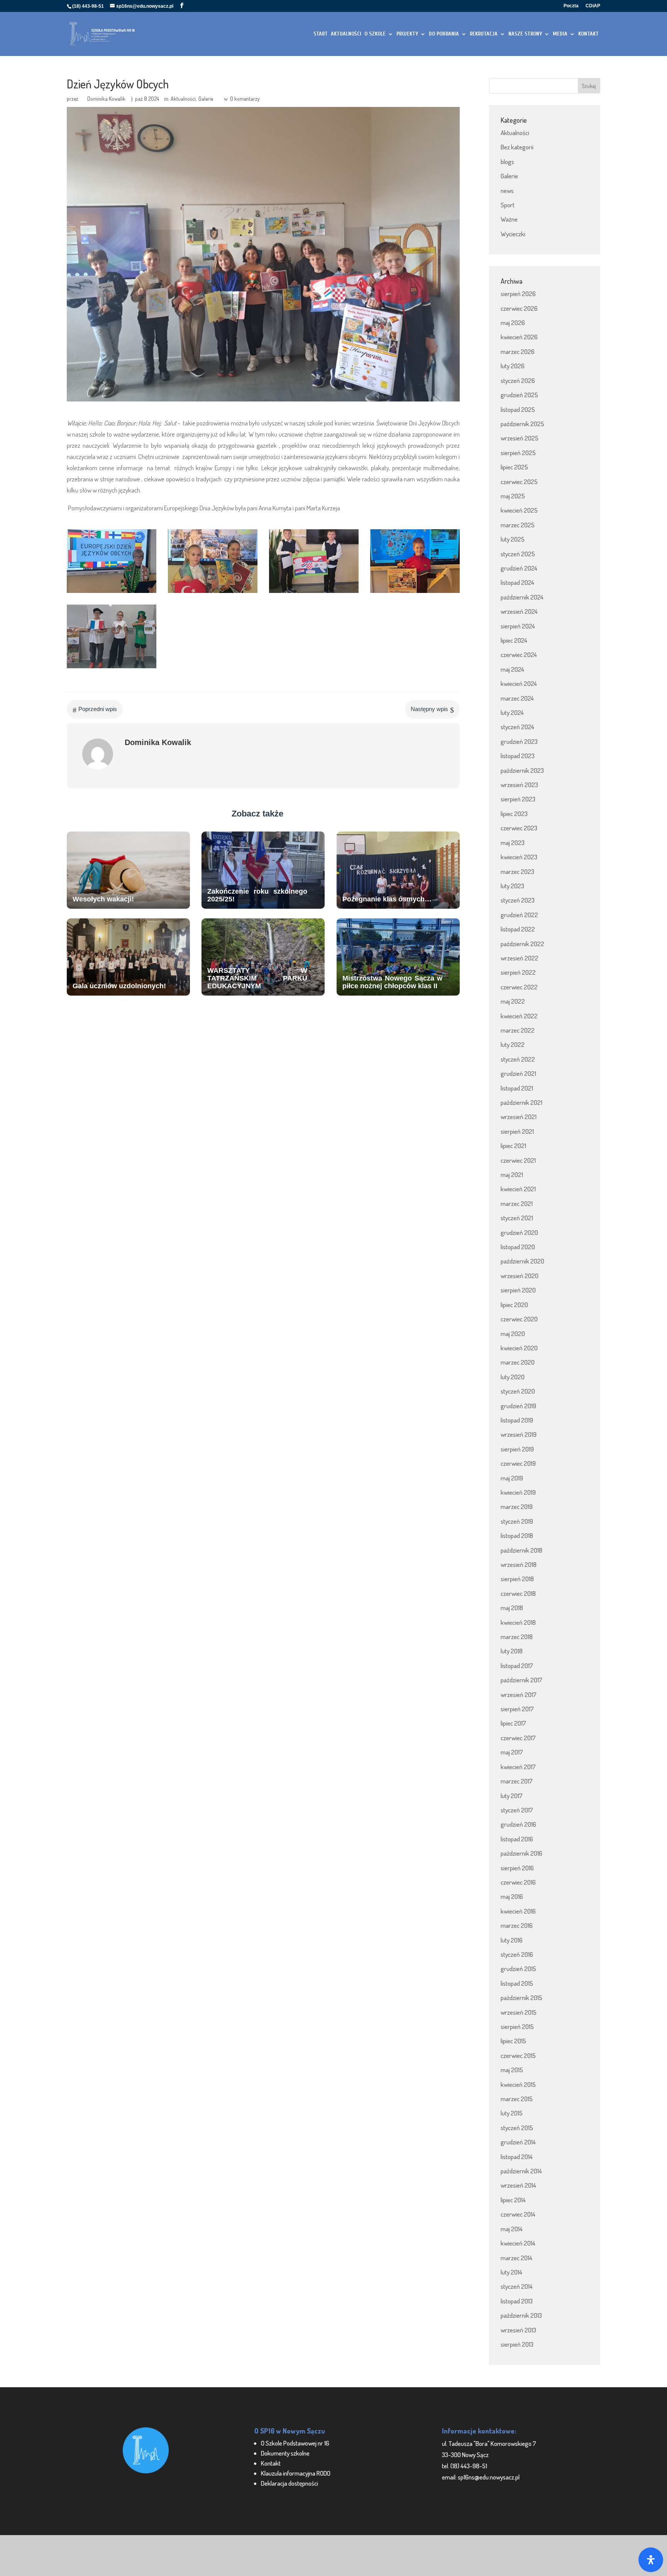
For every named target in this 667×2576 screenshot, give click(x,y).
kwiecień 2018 (518, 1622)
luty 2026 (513, 366)
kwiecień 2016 (518, 1911)
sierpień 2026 (518, 294)
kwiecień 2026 (519, 337)
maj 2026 (513, 323)
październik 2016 (521, 1853)
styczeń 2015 (517, 2128)
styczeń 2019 (517, 1521)
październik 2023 (522, 770)
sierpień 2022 (518, 972)
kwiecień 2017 (518, 1767)
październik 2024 (522, 597)
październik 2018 (521, 1550)
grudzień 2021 (518, 1073)
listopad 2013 (517, 2301)
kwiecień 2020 (519, 1348)
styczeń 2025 (518, 554)
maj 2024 (512, 669)
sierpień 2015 (517, 2026)
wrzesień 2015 (519, 2012)
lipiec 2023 (514, 814)
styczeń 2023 (518, 900)
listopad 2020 (518, 1247)
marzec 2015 (517, 2099)
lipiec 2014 (513, 2200)
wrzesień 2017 (519, 1694)
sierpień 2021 (517, 1131)
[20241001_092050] (213, 593)
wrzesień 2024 (519, 611)
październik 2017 (521, 1680)
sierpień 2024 (518, 626)
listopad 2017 (517, 1666)
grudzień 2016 (518, 1824)
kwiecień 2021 (518, 1189)
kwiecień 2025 (519, 510)
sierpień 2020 (518, 1290)
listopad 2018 (517, 1535)
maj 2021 (512, 1175)
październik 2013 (521, 2315)
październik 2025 (522, 424)
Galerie (206, 99)
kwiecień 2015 (518, 2084)
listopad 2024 (517, 582)
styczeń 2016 (517, 1954)
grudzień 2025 (519, 395)
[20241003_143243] (112, 593)
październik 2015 (521, 1998)
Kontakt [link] (271, 2463)
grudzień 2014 (518, 2142)
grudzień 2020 (519, 1232)
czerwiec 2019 (518, 1463)
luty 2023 (512, 886)
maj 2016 (512, 1896)
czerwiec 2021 (518, 1160)
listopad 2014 (517, 2157)
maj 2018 (512, 1608)
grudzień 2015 (518, 1969)
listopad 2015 (517, 1983)
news (507, 191)
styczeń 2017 (517, 1810)
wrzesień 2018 (519, 1564)
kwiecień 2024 (519, 683)
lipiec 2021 (513, 1146)
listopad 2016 (517, 1839)
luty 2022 (513, 1044)
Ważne (509, 219)
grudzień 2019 (518, 1406)
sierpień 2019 (517, 1449)
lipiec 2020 (514, 1305)
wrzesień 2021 (519, 1117)
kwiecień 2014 (518, 2243)
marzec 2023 (517, 871)
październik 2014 (521, 2171)
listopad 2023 (518, 756)
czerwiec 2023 (519, 828)
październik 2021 (521, 1102)
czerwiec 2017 (518, 1738)
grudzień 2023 (519, 741)
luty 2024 (512, 712)
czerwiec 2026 (519, 308)
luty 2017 (512, 1796)
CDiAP (593, 6)
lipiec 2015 (513, 2041)
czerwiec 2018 (518, 1593)
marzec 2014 (516, 2258)
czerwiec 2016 (518, 1882)
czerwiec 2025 (519, 482)
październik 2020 (522, 1261)
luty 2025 (513, 539)
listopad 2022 (518, 929)
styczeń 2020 (518, 1391)
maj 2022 (513, 1001)
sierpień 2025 (518, 453)
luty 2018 (512, 1651)
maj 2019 (512, 1478)
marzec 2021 (517, 1203)
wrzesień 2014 (518, 2185)
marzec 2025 (518, 525)
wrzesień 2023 (519, 785)
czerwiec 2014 (518, 2214)
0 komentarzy (245, 99)
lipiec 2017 (513, 1723)
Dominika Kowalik (106, 99)
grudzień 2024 (519, 568)
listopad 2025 (518, 409)
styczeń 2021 (517, 1218)
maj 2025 (513, 496)
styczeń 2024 (517, 727)
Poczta (571, 6)
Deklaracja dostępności (289, 2483)
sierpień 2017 (517, 1709)
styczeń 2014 (517, 2286)
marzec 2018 (517, 1637)
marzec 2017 (517, 1781)
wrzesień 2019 (519, 1434)
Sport (508, 205)
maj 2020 (513, 1334)
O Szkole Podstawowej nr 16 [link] (295, 2443)
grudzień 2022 (519, 915)
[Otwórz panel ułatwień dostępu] (651, 2560)
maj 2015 (512, 2070)
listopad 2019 (517, 1420)
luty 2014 (511, 2272)
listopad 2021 (517, 1088)
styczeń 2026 (518, 380)
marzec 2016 (517, 1925)
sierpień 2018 (517, 1579)
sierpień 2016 (517, 1868)
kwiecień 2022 (519, 1016)
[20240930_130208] (112, 668)
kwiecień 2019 (518, 1492)
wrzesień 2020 (520, 1276)
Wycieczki (513, 234)
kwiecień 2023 (519, 857)
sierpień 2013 (517, 2344)
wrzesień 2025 (520, 438)
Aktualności (183, 99)
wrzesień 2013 (518, 2330)
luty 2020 (513, 1377)
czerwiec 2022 (519, 987)
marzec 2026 (518, 351)
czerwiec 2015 (518, 2055)
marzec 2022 (518, 1030)
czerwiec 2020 (519, 1319)
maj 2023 (513, 843)
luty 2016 (512, 1940)
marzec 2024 (517, 698)
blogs (507, 162)
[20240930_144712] (415, 593)
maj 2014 (512, 2229)
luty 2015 (512, 2113)
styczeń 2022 (518, 1059)
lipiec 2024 (514, 640)
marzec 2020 (518, 1362)
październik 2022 (522, 944)
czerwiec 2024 (519, 655)
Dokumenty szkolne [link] (285, 2453)
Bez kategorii (517, 147)
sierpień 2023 (518, 799)
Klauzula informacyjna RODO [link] (296, 2473)
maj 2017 (512, 1752)
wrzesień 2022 (520, 958)
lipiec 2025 (514, 467)
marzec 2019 (517, 1506)
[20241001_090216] (314, 593)
